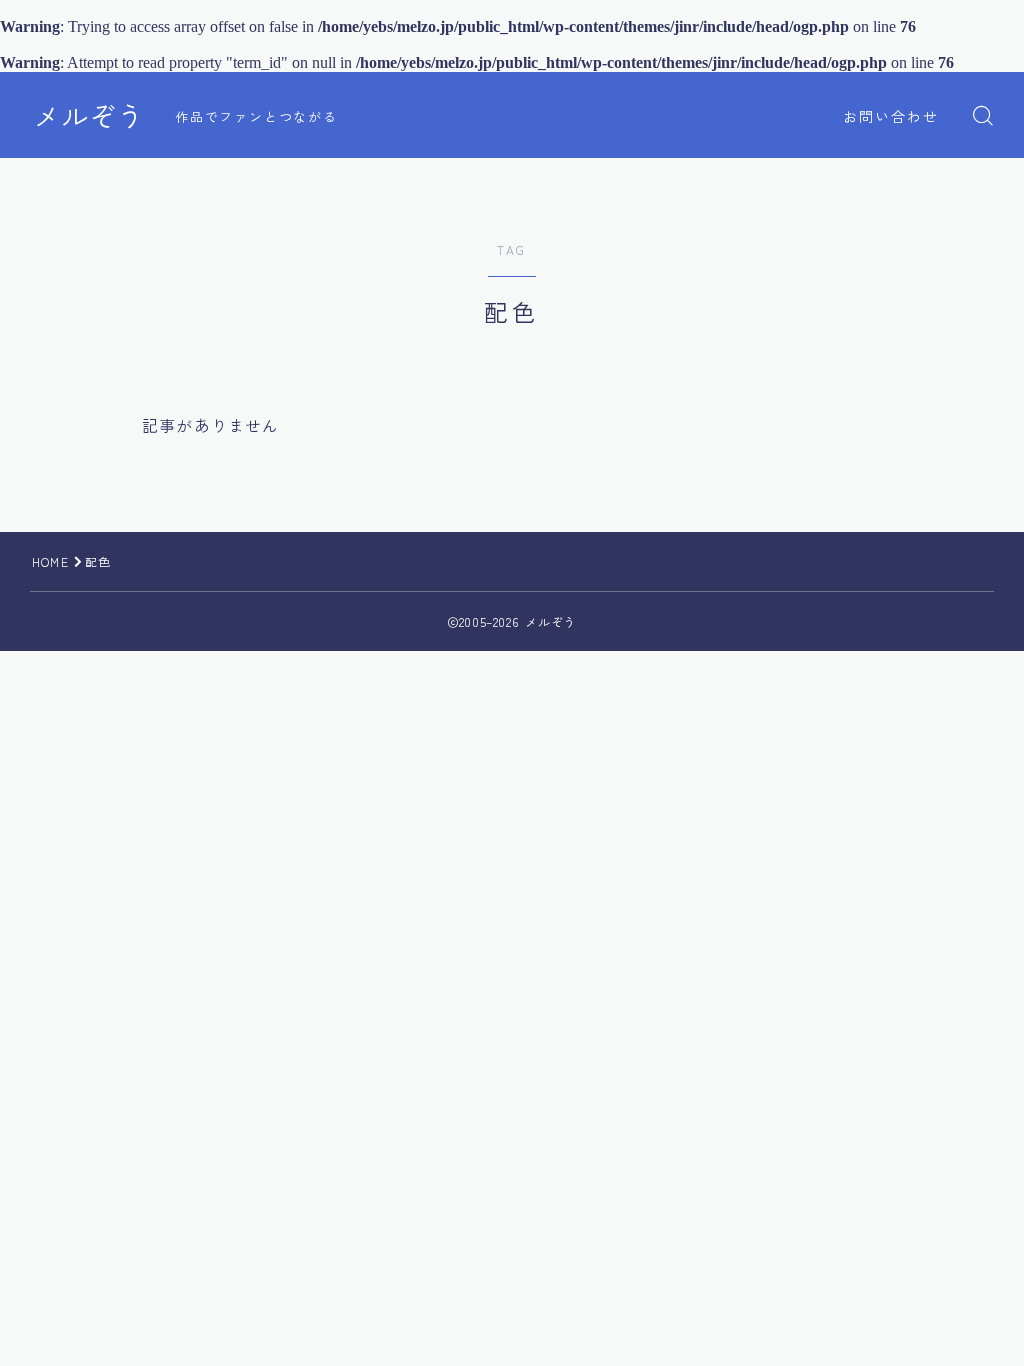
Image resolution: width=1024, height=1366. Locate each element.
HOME (50, 561)
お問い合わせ (891, 116)
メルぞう (89, 116)
